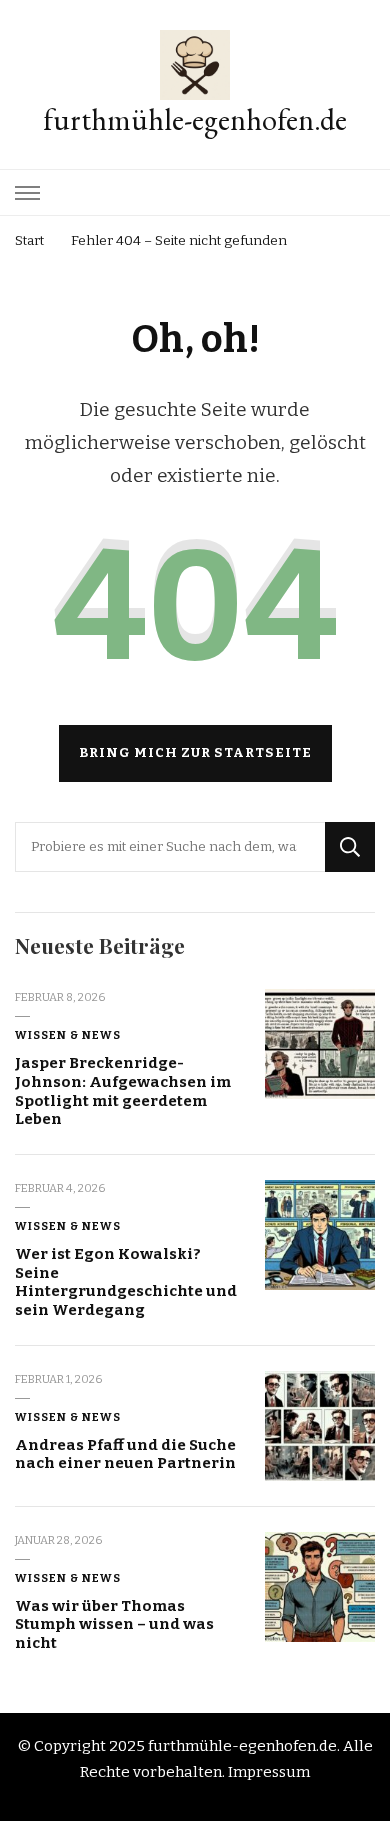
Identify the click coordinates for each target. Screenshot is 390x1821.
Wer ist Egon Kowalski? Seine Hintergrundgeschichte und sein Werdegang (126, 1282)
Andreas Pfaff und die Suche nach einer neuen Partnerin (125, 1454)
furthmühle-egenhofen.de (195, 119)
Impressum (269, 1772)
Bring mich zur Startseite (195, 753)
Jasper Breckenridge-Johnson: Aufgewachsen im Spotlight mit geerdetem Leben (123, 1091)
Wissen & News (68, 1035)
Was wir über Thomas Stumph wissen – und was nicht (114, 1624)
